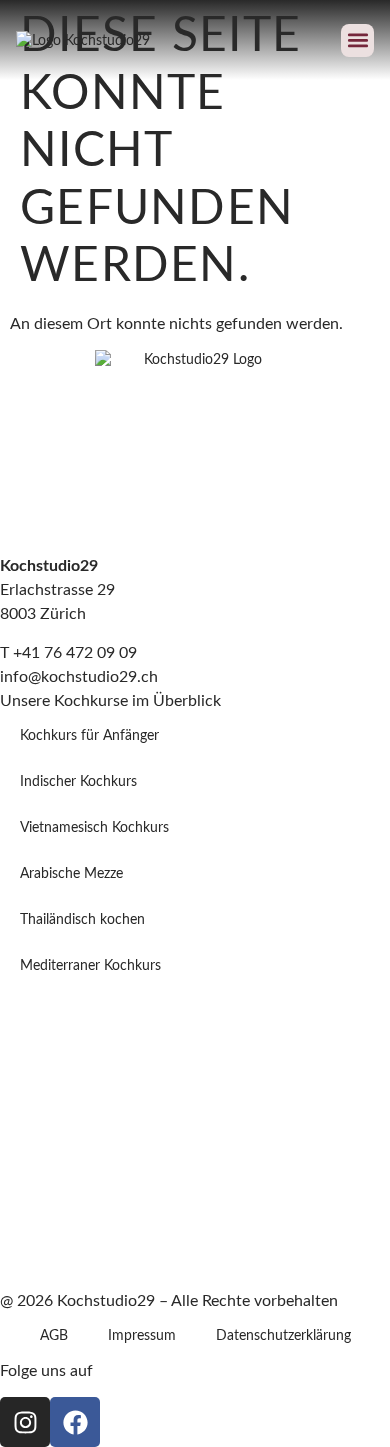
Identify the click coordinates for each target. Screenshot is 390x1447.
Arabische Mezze (71, 874)
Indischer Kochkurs (78, 782)
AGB (54, 1336)
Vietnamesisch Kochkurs (94, 828)
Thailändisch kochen (82, 920)
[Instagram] (25, 1422)
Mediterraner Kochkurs (90, 966)
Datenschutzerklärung (283, 1336)
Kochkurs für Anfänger (89, 736)
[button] (357, 40)
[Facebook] (75, 1422)
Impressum (142, 1336)
